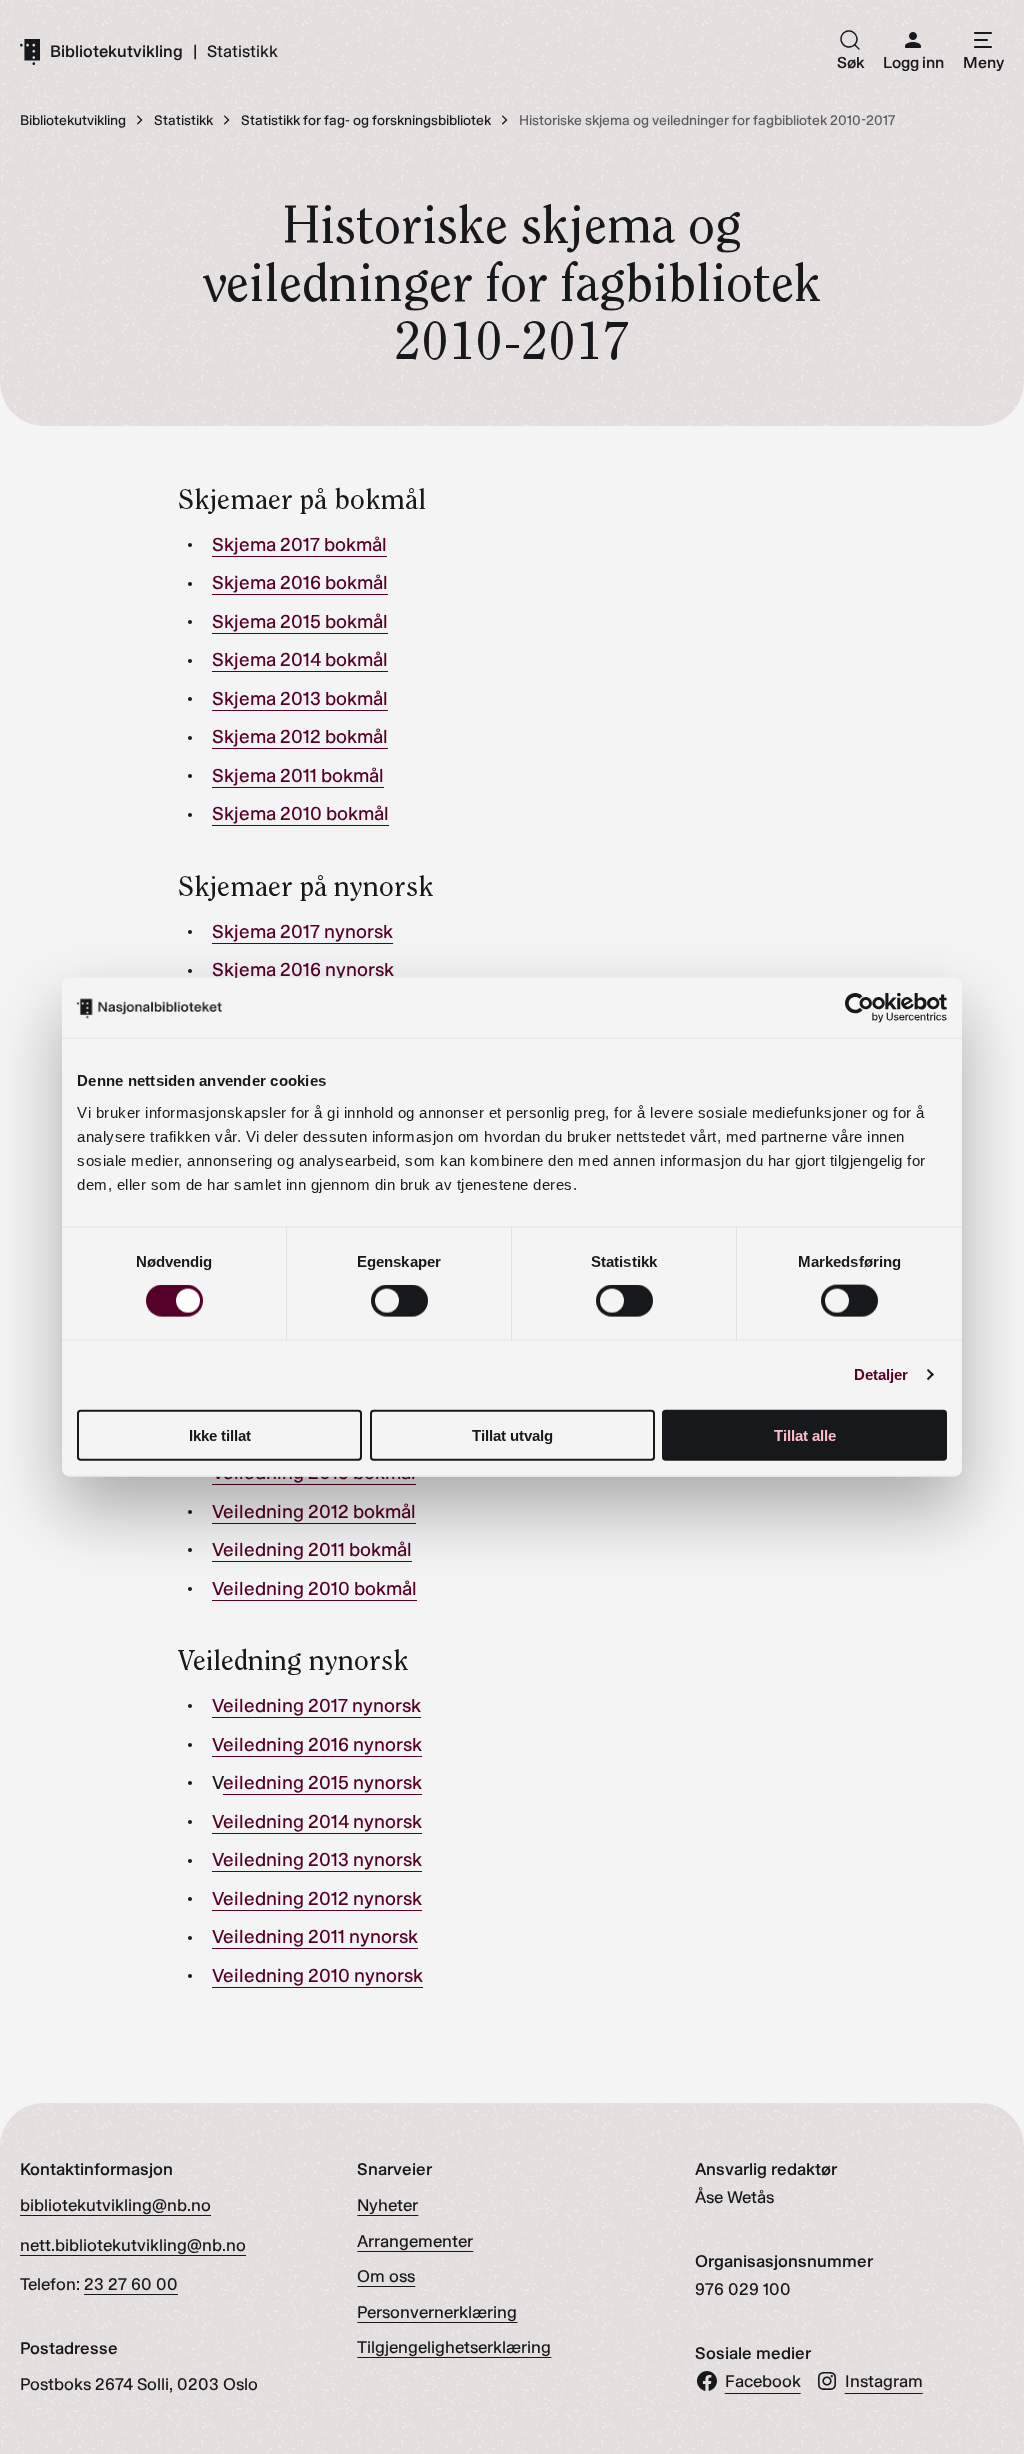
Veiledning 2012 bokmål (314, 1511)
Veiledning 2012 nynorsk (317, 1898)
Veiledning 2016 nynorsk (317, 1744)
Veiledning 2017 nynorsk (316, 1705)
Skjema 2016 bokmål (300, 582)
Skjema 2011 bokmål (298, 775)
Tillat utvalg (512, 1434)
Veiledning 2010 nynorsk (317, 1975)
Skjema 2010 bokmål (300, 813)
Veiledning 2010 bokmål (314, 1588)
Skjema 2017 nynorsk (302, 931)
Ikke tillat (220, 1434)
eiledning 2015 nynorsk (322, 1782)
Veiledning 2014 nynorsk (317, 1821)
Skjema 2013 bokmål (300, 698)
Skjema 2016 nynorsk (303, 969)
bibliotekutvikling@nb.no (115, 2205)
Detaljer (881, 1374)
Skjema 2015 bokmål (300, 621)
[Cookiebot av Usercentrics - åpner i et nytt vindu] (859, 1008)
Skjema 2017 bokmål (299, 544)
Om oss (386, 2276)
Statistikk (242, 51)
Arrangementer (415, 2241)
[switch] (399, 1301)
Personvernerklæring (437, 2312)
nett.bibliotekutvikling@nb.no (133, 2245)
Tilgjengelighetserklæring (454, 2347)
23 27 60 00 (131, 2284)
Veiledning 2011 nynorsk (315, 1936)
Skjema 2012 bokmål (300, 736)
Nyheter (387, 2205)
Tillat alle (805, 1434)
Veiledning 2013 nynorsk (317, 1859)
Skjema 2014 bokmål (300, 659)
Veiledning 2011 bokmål (312, 1549)
